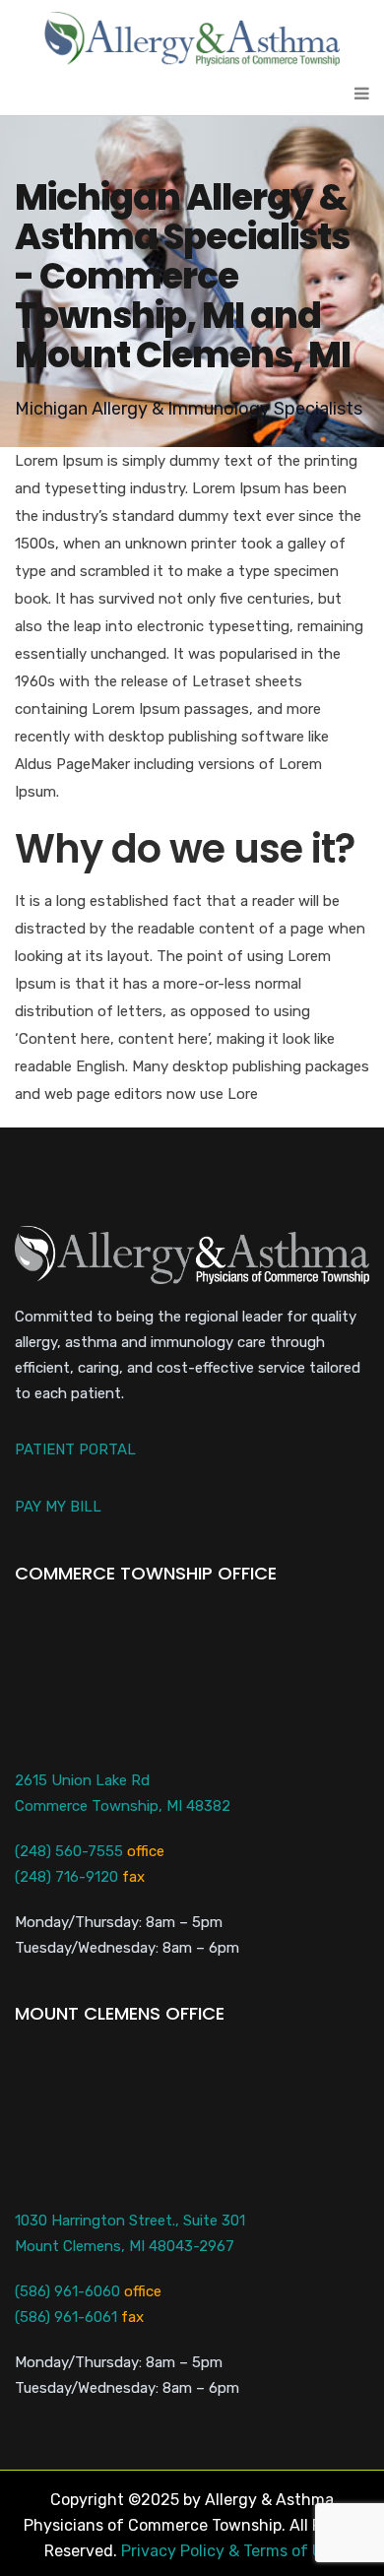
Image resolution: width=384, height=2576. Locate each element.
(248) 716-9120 (66, 1877)
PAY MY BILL (58, 1507)
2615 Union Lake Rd (82, 1780)
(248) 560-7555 (69, 1851)
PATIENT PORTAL (75, 1449)
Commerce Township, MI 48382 (123, 1806)
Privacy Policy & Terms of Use (230, 2551)
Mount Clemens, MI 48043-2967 (125, 2246)
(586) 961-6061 (66, 2317)
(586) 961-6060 (67, 2291)
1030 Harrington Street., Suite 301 (130, 2221)
